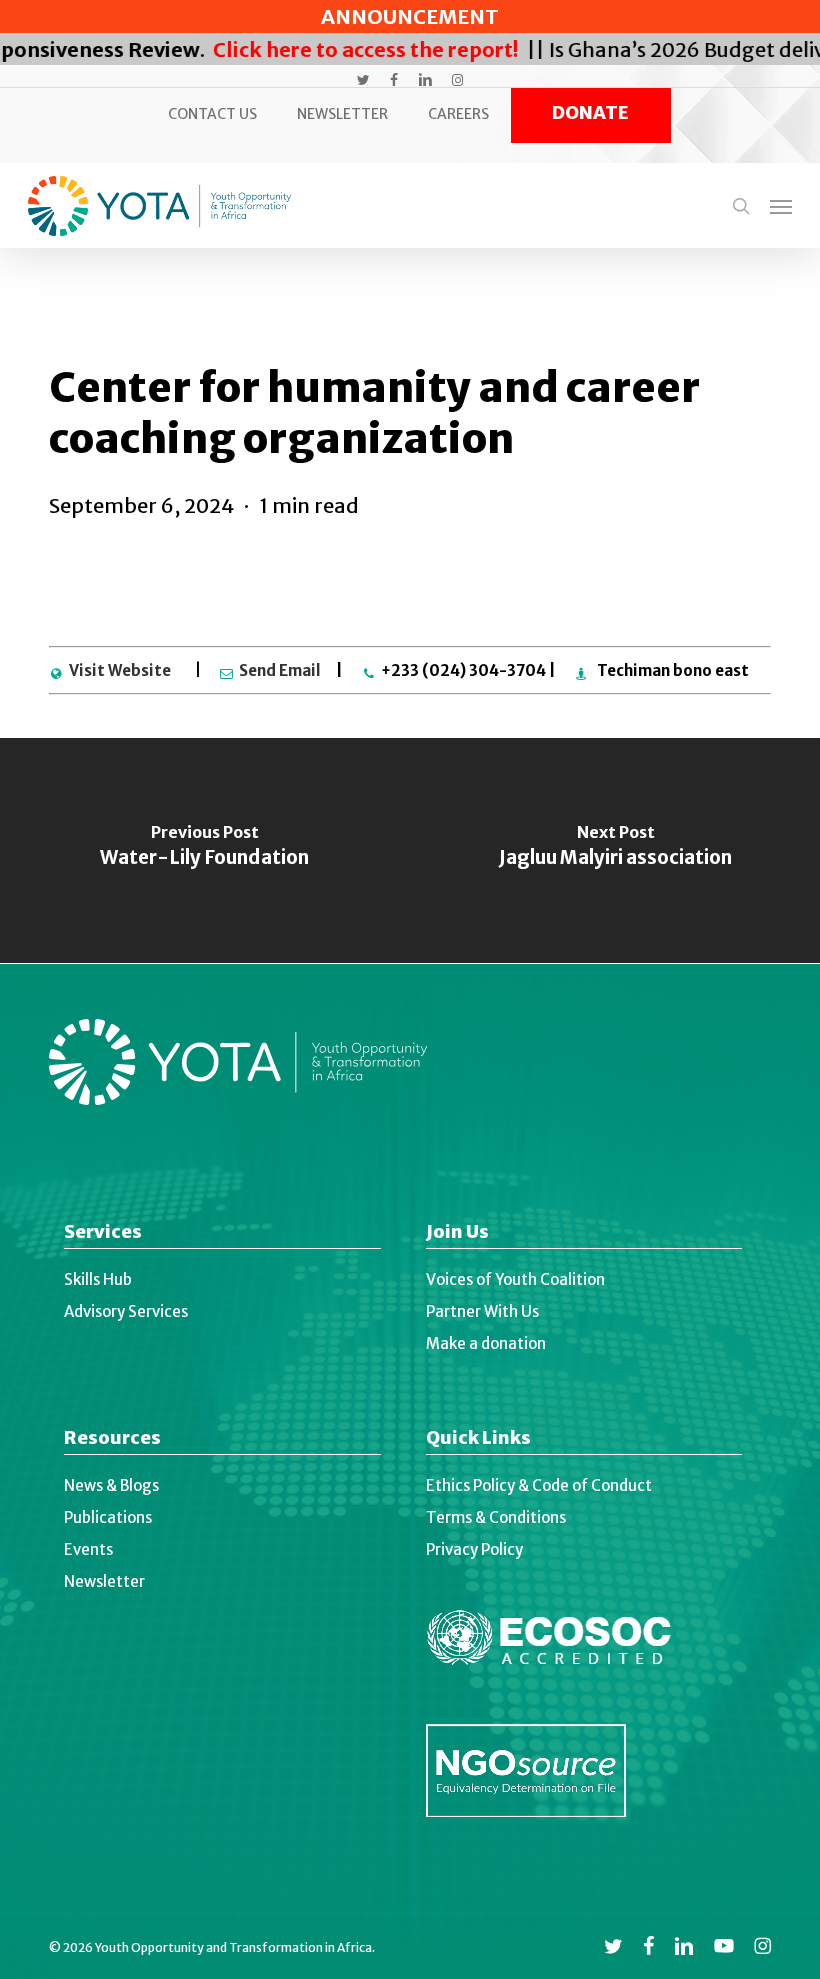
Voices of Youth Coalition (515, 1279)
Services (103, 1233)
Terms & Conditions (496, 1517)
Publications (108, 1517)
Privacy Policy (474, 1549)
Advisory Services (126, 1311)
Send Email (280, 670)
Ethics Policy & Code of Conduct (539, 1485)
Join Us (457, 1233)
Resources (112, 1439)
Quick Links (478, 1439)
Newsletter (104, 1581)
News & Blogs (111, 1485)
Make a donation (486, 1343)
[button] (781, 206)
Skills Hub (98, 1279)
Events (88, 1549)
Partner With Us (482, 1311)
